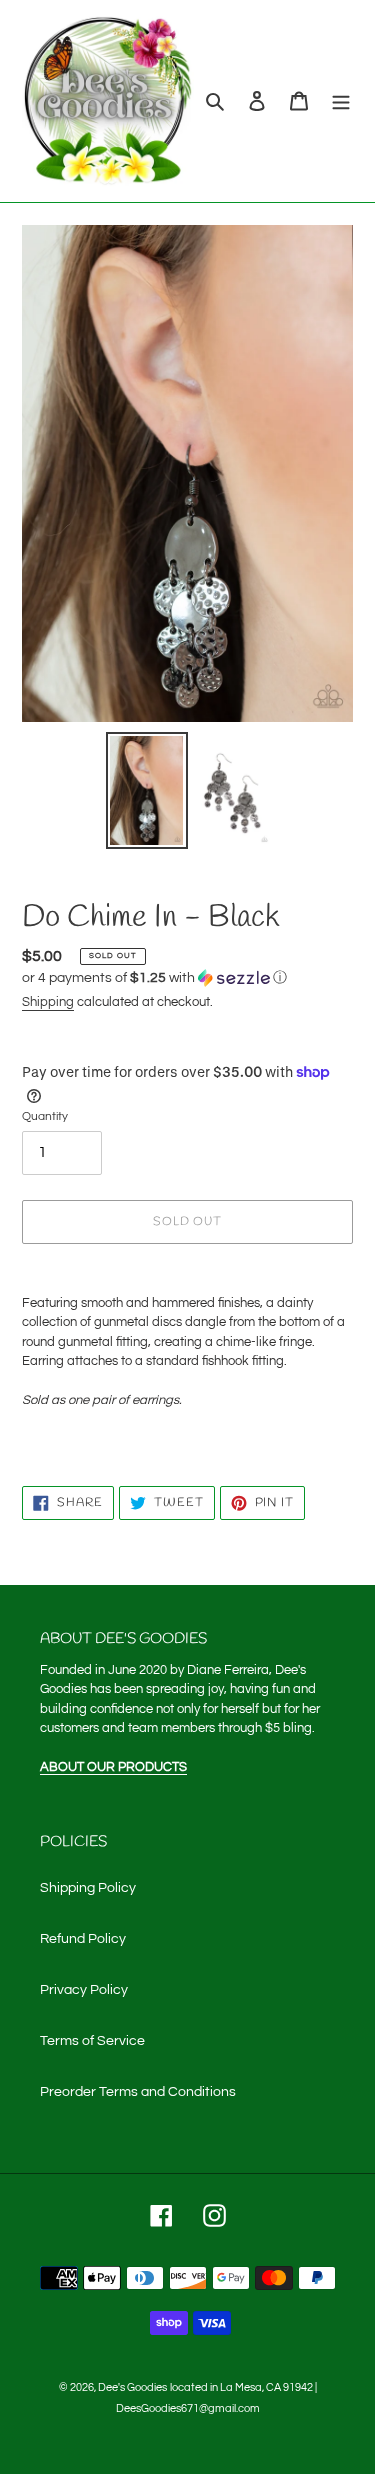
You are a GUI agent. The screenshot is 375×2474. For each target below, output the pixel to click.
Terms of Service (92, 2041)
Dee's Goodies (132, 2387)
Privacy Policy (84, 1990)
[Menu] (341, 101)
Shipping (48, 1002)
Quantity (45, 1116)
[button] (154, 978)
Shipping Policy (88, 1888)
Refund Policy (83, 1939)
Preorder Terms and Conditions (138, 2092)
